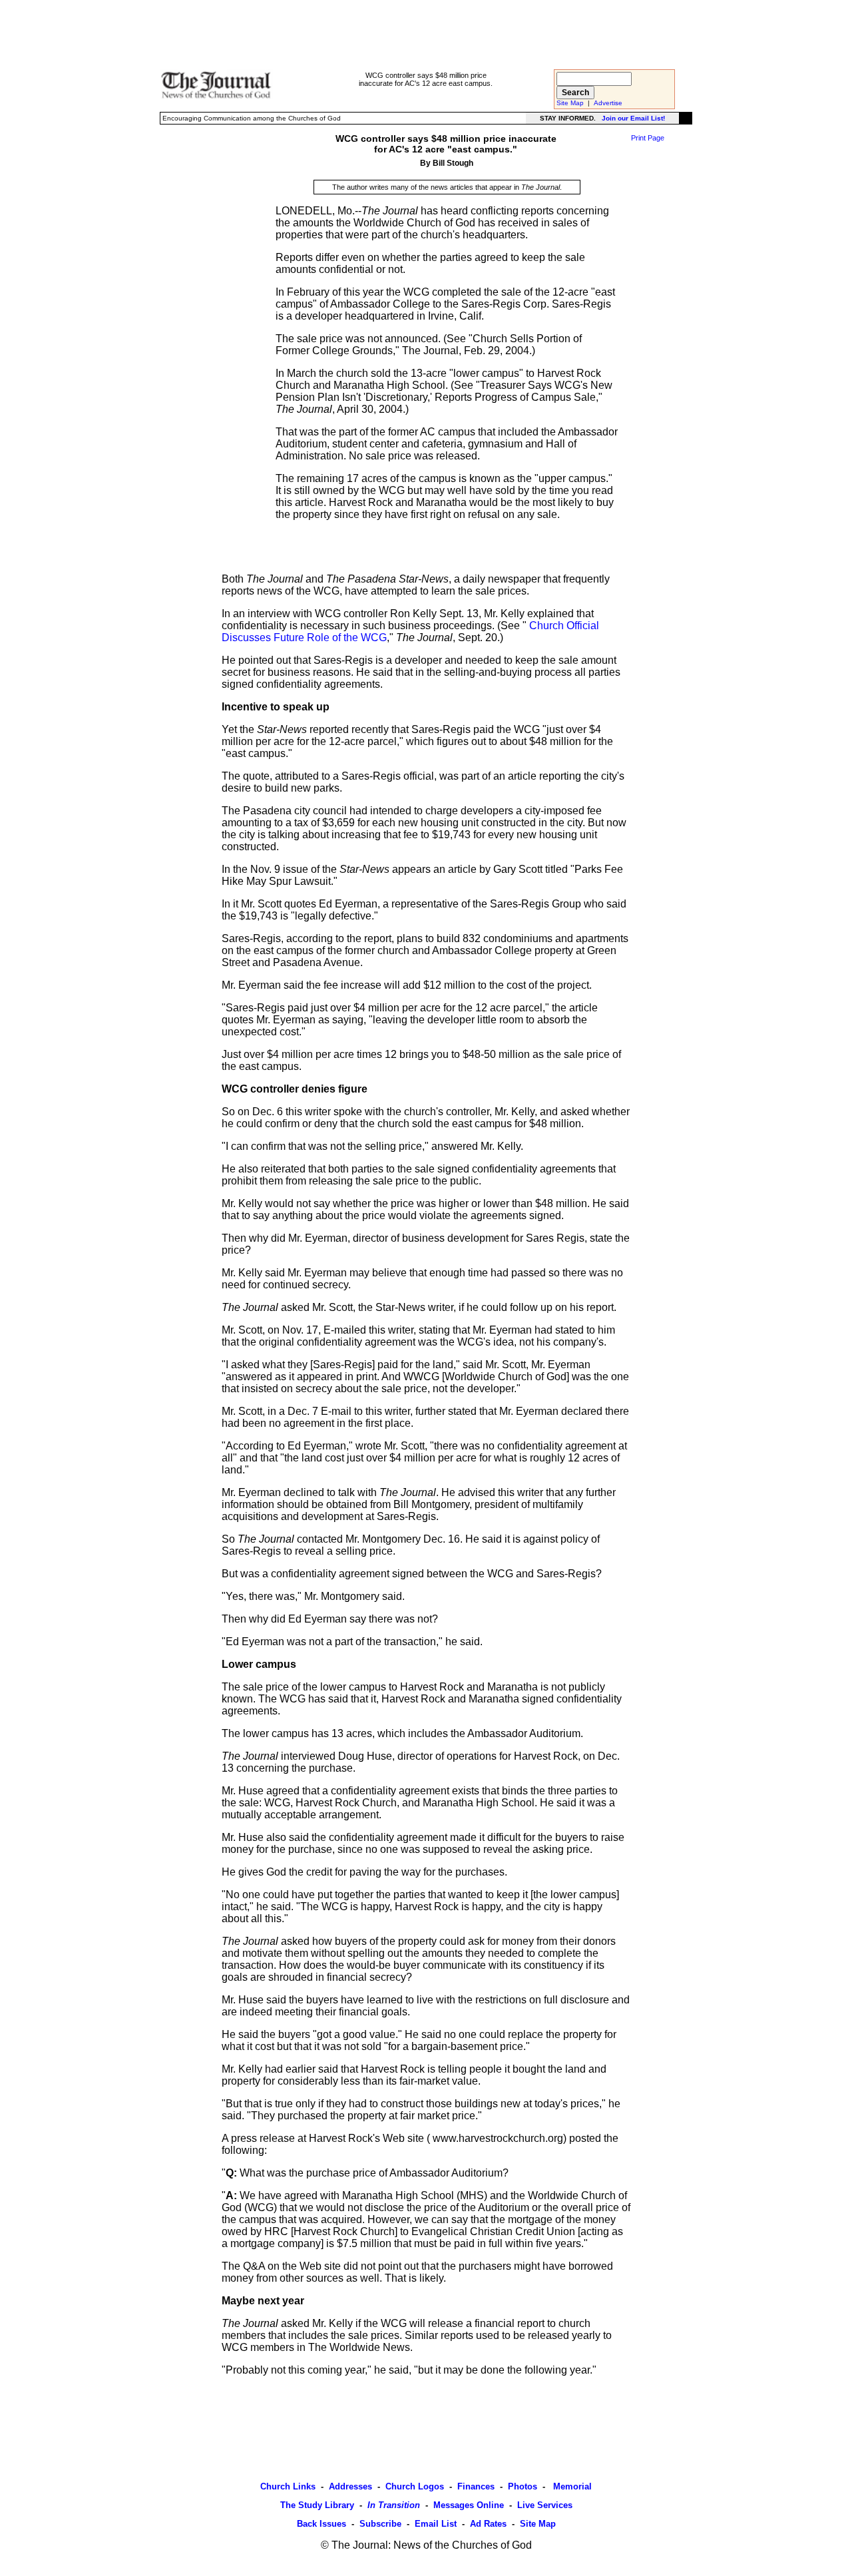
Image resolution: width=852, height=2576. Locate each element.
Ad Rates (488, 2524)
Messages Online (469, 2505)
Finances (476, 2486)
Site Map (570, 103)
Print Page (648, 138)
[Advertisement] (426, 34)
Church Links (288, 2486)
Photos (523, 2486)
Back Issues (321, 2524)
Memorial (571, 2486)
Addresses (350, 2486)
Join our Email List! (633, 118)
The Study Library (317, 2505)
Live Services (545, 2505)
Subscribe (380, 2524)
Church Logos (415, 2486)
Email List (436, 2524)
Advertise (608, 103)
